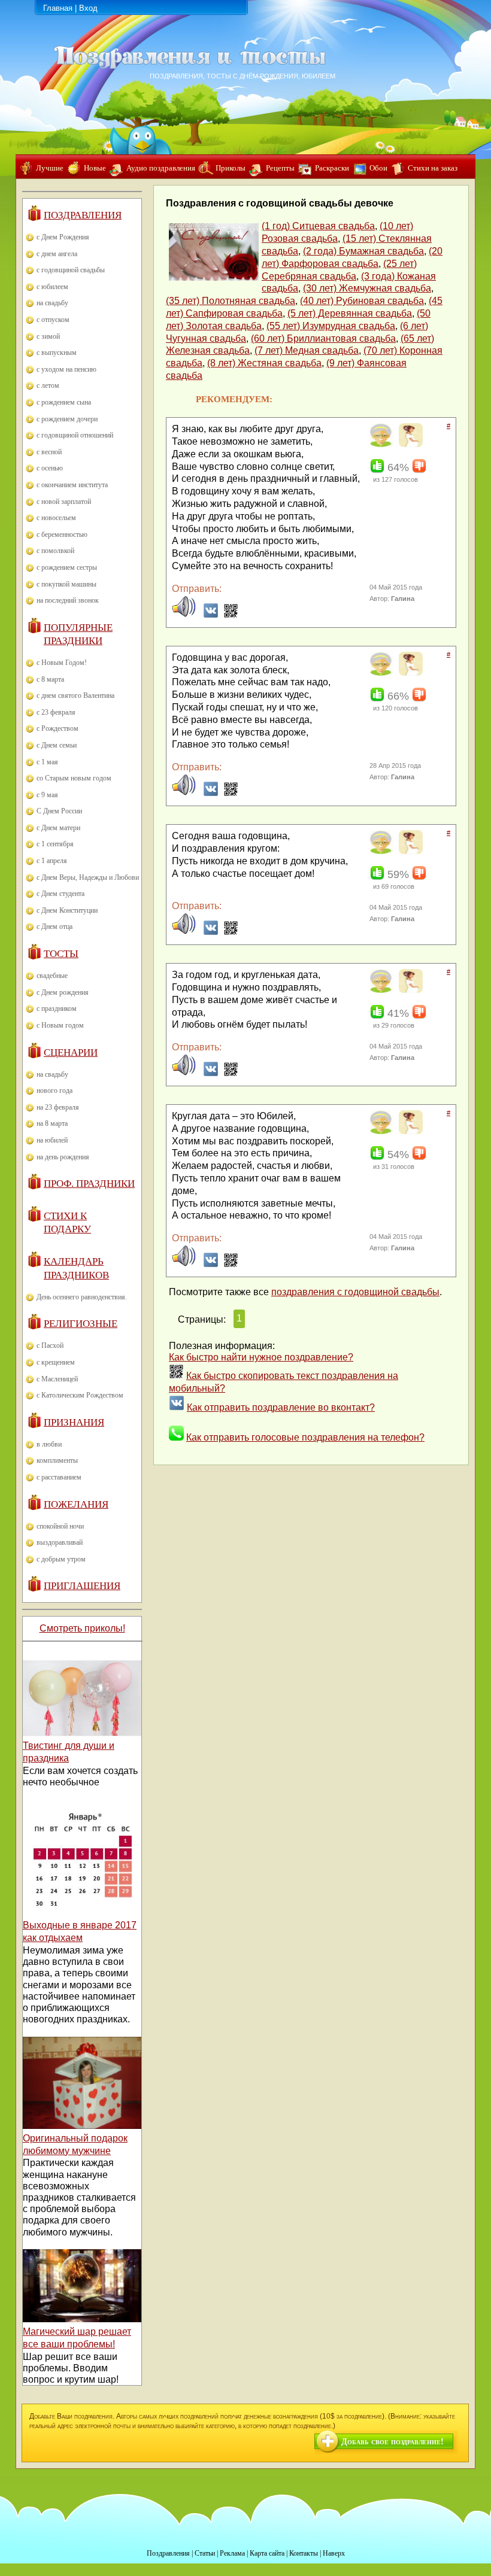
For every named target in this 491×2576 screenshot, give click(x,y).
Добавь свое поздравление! (393, 2442)
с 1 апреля (52, 861)
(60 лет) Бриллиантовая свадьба (323, 338)
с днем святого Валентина (75, 695)
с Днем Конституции (67, 910)
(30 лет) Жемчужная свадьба (367, 288)
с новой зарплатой (64, 502)
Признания (74, 1422)
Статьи (205, 2553)
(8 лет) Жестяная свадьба (264, 363)
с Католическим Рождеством (80, 1395)
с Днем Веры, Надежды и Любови (88, 877)
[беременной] (409, 445)
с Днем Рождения (63, 237)
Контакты (304, 2553)
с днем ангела (57, 254)
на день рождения (63, 1157)
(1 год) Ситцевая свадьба (318, 226)
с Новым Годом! (62, 663)
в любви (49, 1444)
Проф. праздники (89, 1184)
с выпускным (57, 353)
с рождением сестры (67, 567)
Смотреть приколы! (82, 1628)
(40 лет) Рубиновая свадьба (362, 301)
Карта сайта (267, 2553)
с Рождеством (57, 728)
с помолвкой (55, 551)
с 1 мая (47, 762)
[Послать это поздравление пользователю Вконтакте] (211, 615)
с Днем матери (58, 828)
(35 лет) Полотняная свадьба (231, 301)
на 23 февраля (58, 1107)
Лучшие (50, 168)
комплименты (57, 1460)
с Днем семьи (57, 745)
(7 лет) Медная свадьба (307, 350)
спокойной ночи (60, 1526)
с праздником (57, 1008)
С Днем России (59, 811)
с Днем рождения (63, 992)
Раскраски (332, 168)
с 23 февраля (56, 712)
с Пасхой (50, 1345)
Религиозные (81, 1324)
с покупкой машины (66, 584)
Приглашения (82, 1586)
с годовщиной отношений (75, 435)
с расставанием (59, 1477)
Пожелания (76, 1504)
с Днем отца (54, 926)
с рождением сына (64, 402)
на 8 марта (52, 1123)
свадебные (52, 976)
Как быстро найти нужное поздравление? (261, 1357)
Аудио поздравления (161, 168)
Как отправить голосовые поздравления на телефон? (305, 1437)
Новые (95, 168)
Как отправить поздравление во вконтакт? (281, 1407)
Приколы (231, 168)
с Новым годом (60, 1025)
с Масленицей (57, 1379)
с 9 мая (47, 795)
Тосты (61, 954)
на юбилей (52, 1140)
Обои (378, 168)
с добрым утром (61, 1559)
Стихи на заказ (433, 168)
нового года (54, 1090)
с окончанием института (72, 485)
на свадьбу (52, 303)
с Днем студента (60, 894)
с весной (49, 452)
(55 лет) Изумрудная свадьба (331, 326)
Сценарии (71, 1052)
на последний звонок (68, 600)
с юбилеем (52, 287)
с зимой (48, 336)
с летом (48, 385)
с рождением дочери (67, 419)
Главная (58, 8)
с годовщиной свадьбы (71, 270)
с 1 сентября (55, 844)
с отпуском (53, 320)
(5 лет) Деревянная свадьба (350, 313)
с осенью (50, 468)
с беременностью (62, 534)
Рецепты (280, 168)
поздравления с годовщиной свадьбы (355, 1292)
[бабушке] (381, 445)
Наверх (334, 2553)
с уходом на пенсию (66, 369)
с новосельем (56, 518)
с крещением (56, 1362)
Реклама (232, 2553)
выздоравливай (60, 1542)
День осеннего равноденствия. (82, 1297)
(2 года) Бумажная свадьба (363, 251)
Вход (88, 8)
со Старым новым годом (74, 778)
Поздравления (83, 215)
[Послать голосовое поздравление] (184, 615)
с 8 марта (50, 679)
